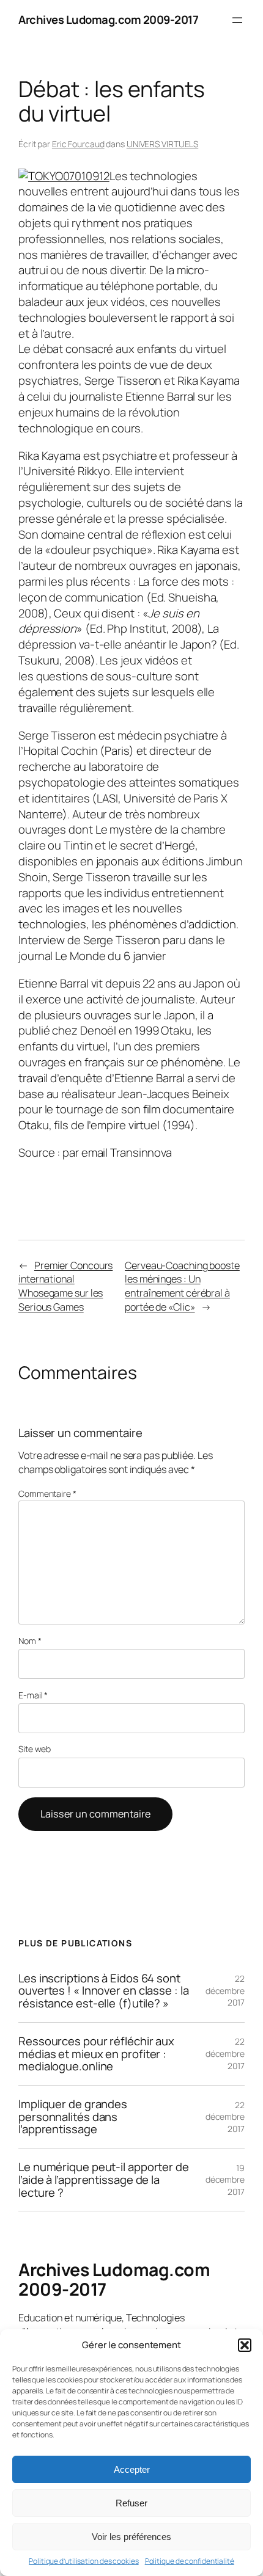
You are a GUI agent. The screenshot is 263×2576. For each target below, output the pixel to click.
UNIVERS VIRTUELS (162, 144)
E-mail (33, 1695)
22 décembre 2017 (225, 1990)
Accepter (132, 2469)
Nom (30, 1641)
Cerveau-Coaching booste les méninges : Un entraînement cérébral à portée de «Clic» (182, 1286)
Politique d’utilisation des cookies (84, 2561)
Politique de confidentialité (190, 2561)
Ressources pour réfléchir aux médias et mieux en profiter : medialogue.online (96, 2054)
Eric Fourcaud (78, 144)
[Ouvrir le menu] (237, 20)
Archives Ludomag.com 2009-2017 (108, 20)
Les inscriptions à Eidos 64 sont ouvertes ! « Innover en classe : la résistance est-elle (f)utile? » (104, 1991)
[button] (245, 2345)
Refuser (131, 2503)
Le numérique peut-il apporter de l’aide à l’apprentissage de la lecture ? (104, 2180)
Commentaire (47, 1494)
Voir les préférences (131, 2537)
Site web (35, 1749)
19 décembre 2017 (225, 2180)
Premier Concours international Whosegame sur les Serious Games (65, 1286)
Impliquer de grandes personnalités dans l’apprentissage (73, 2117)
